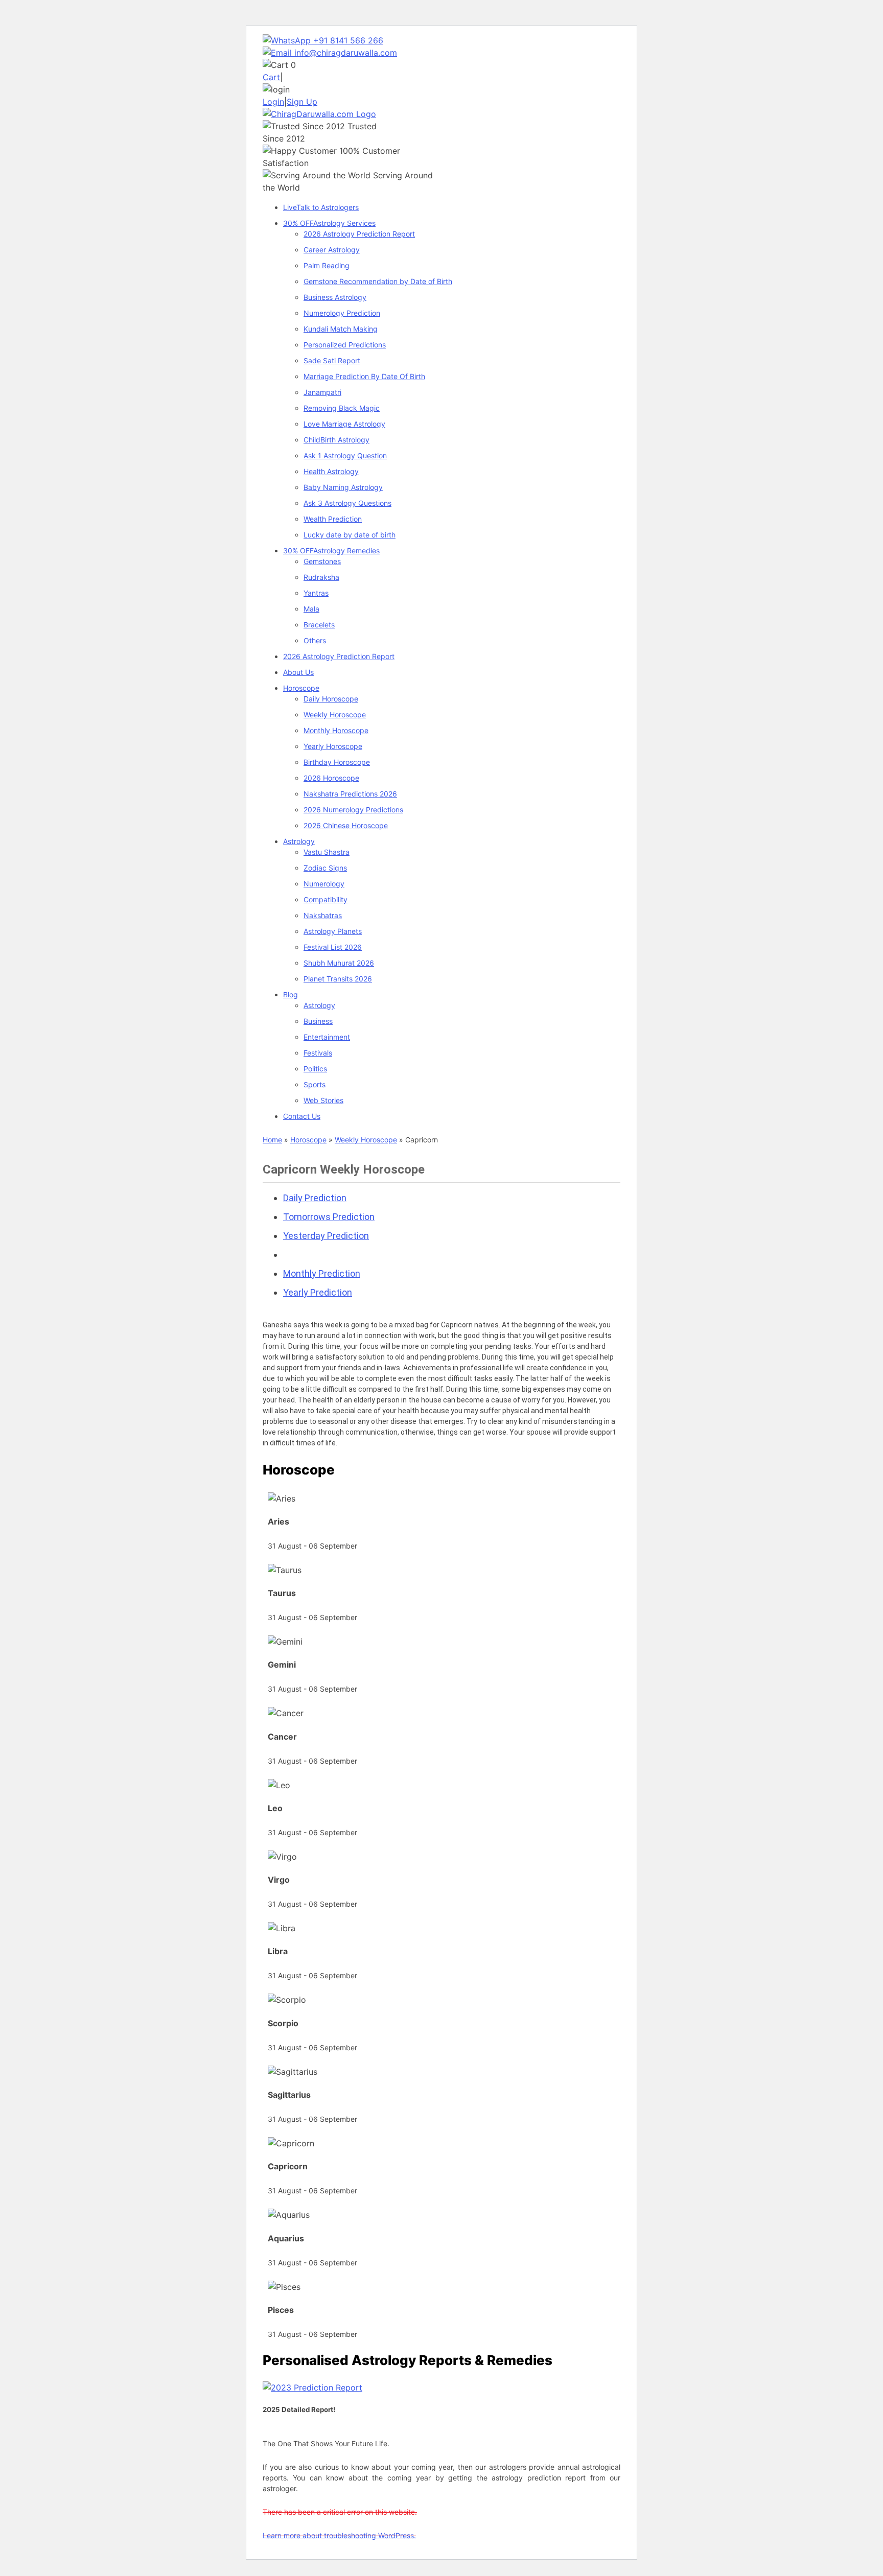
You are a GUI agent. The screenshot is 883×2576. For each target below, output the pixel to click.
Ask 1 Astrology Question (345, 455)
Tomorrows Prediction (329, 1217)
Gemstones (322, 561)
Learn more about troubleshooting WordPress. (339, 2535)
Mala (311, 609)
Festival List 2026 (333, 947)
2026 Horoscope (331, 778)
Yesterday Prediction (326, 1236)
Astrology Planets (333, 931)
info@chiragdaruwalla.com (346, 53)
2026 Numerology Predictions (353, 810)
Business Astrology (335, 297)
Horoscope (301, 688)
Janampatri (322, 392)
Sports (315, 1084)
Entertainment (327, 1037)
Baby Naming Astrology (343, 487)
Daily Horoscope (331, 699)
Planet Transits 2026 (338, 979)
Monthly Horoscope (336, 730)
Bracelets (319, 625)
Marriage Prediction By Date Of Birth (364, 376)
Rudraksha (321, 577)
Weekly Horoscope (335, 715)
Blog (291, 994)
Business (318, 1021)
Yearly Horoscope (333, 746)
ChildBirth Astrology (336, 440)
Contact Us (302, 1116)
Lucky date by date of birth (350, 535)
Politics (315, 1069)
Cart (271, 77)
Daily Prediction (315, 1198)
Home (272, 1140)
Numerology (324, 884)
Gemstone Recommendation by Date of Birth (378, 281)
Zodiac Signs (325, 868)
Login (273, 102)
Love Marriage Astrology (344, 424)
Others (315, 640)
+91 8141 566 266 (347, 40)
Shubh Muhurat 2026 (339, 963)
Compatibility (326, 899)
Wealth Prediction (333, 519)
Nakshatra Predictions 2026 (350, 794)
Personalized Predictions (345, 345)
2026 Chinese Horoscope (346, 825)
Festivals (318, 1053)
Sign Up (302, 102)
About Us (298, 672)
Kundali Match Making (341, 329)
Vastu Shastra (327, 852)
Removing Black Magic (342, 408)
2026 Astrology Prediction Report (359, 234)
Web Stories (323, 1100)
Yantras (316, 593)
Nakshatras (323, 915)
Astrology (299, 841)
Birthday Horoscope (337, 762)
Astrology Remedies (331, 551)
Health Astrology (331, 471)
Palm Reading (327, 265)
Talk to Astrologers (321, 207)
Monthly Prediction (322, 1273)
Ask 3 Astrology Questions (347, 503)
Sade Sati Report (332, 360)
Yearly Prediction (318, 1292)
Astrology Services (329, 223)
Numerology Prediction (342, 313)
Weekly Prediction (320, 1255)
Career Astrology (332, 250)
